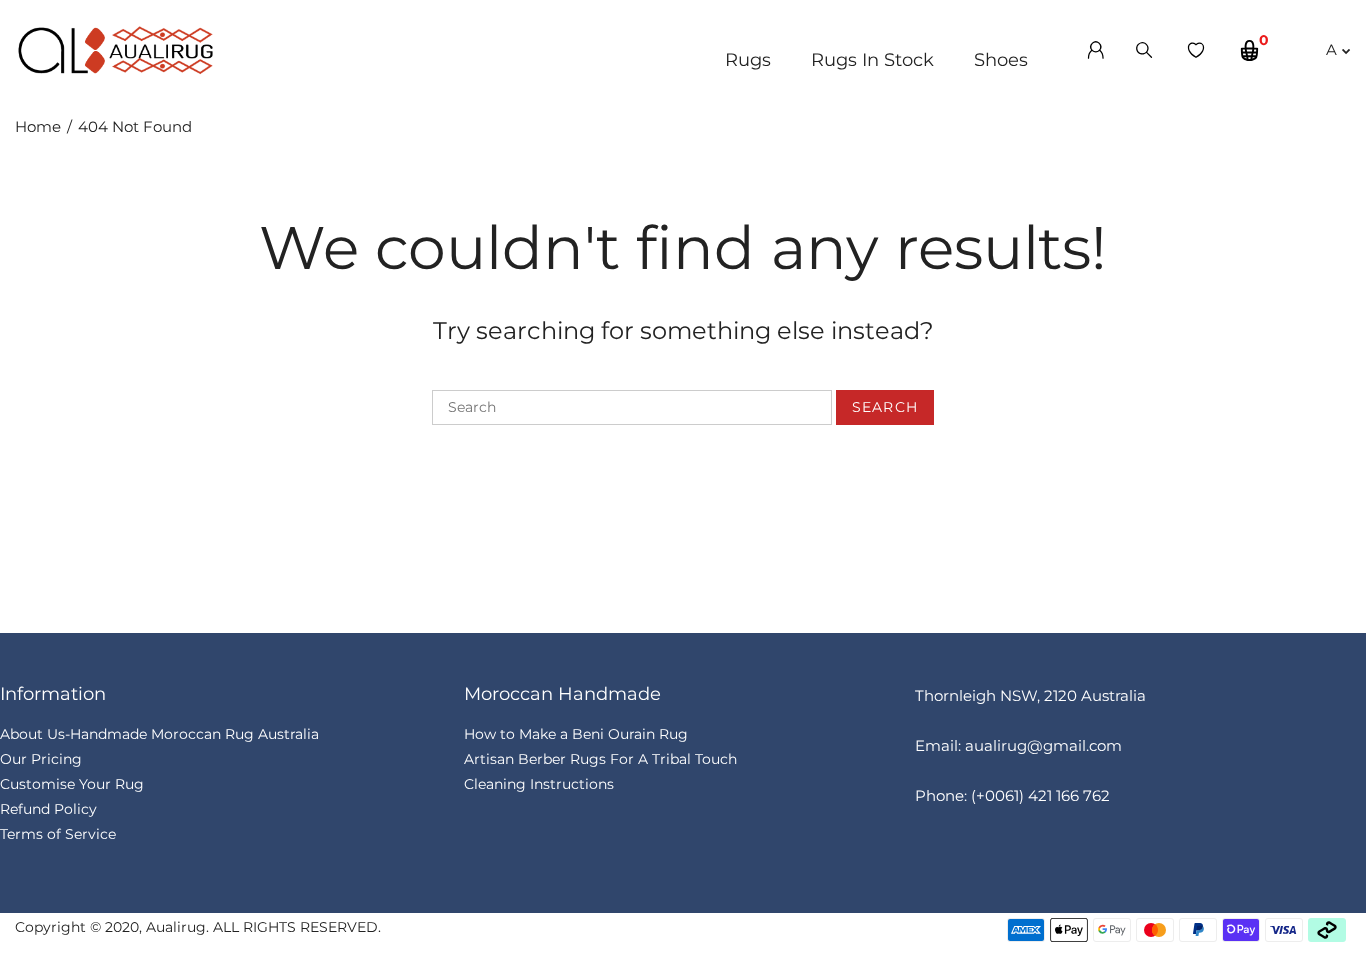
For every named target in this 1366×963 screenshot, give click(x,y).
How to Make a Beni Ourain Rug (576, 734)
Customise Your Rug (72, 784)
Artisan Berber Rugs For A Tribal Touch (600, 759)
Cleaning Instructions (539, 784)
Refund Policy (48, 809)
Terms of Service (58, 834)
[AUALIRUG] (115, 48)
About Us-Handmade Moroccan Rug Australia (159, 734)
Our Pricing (41, 759)
